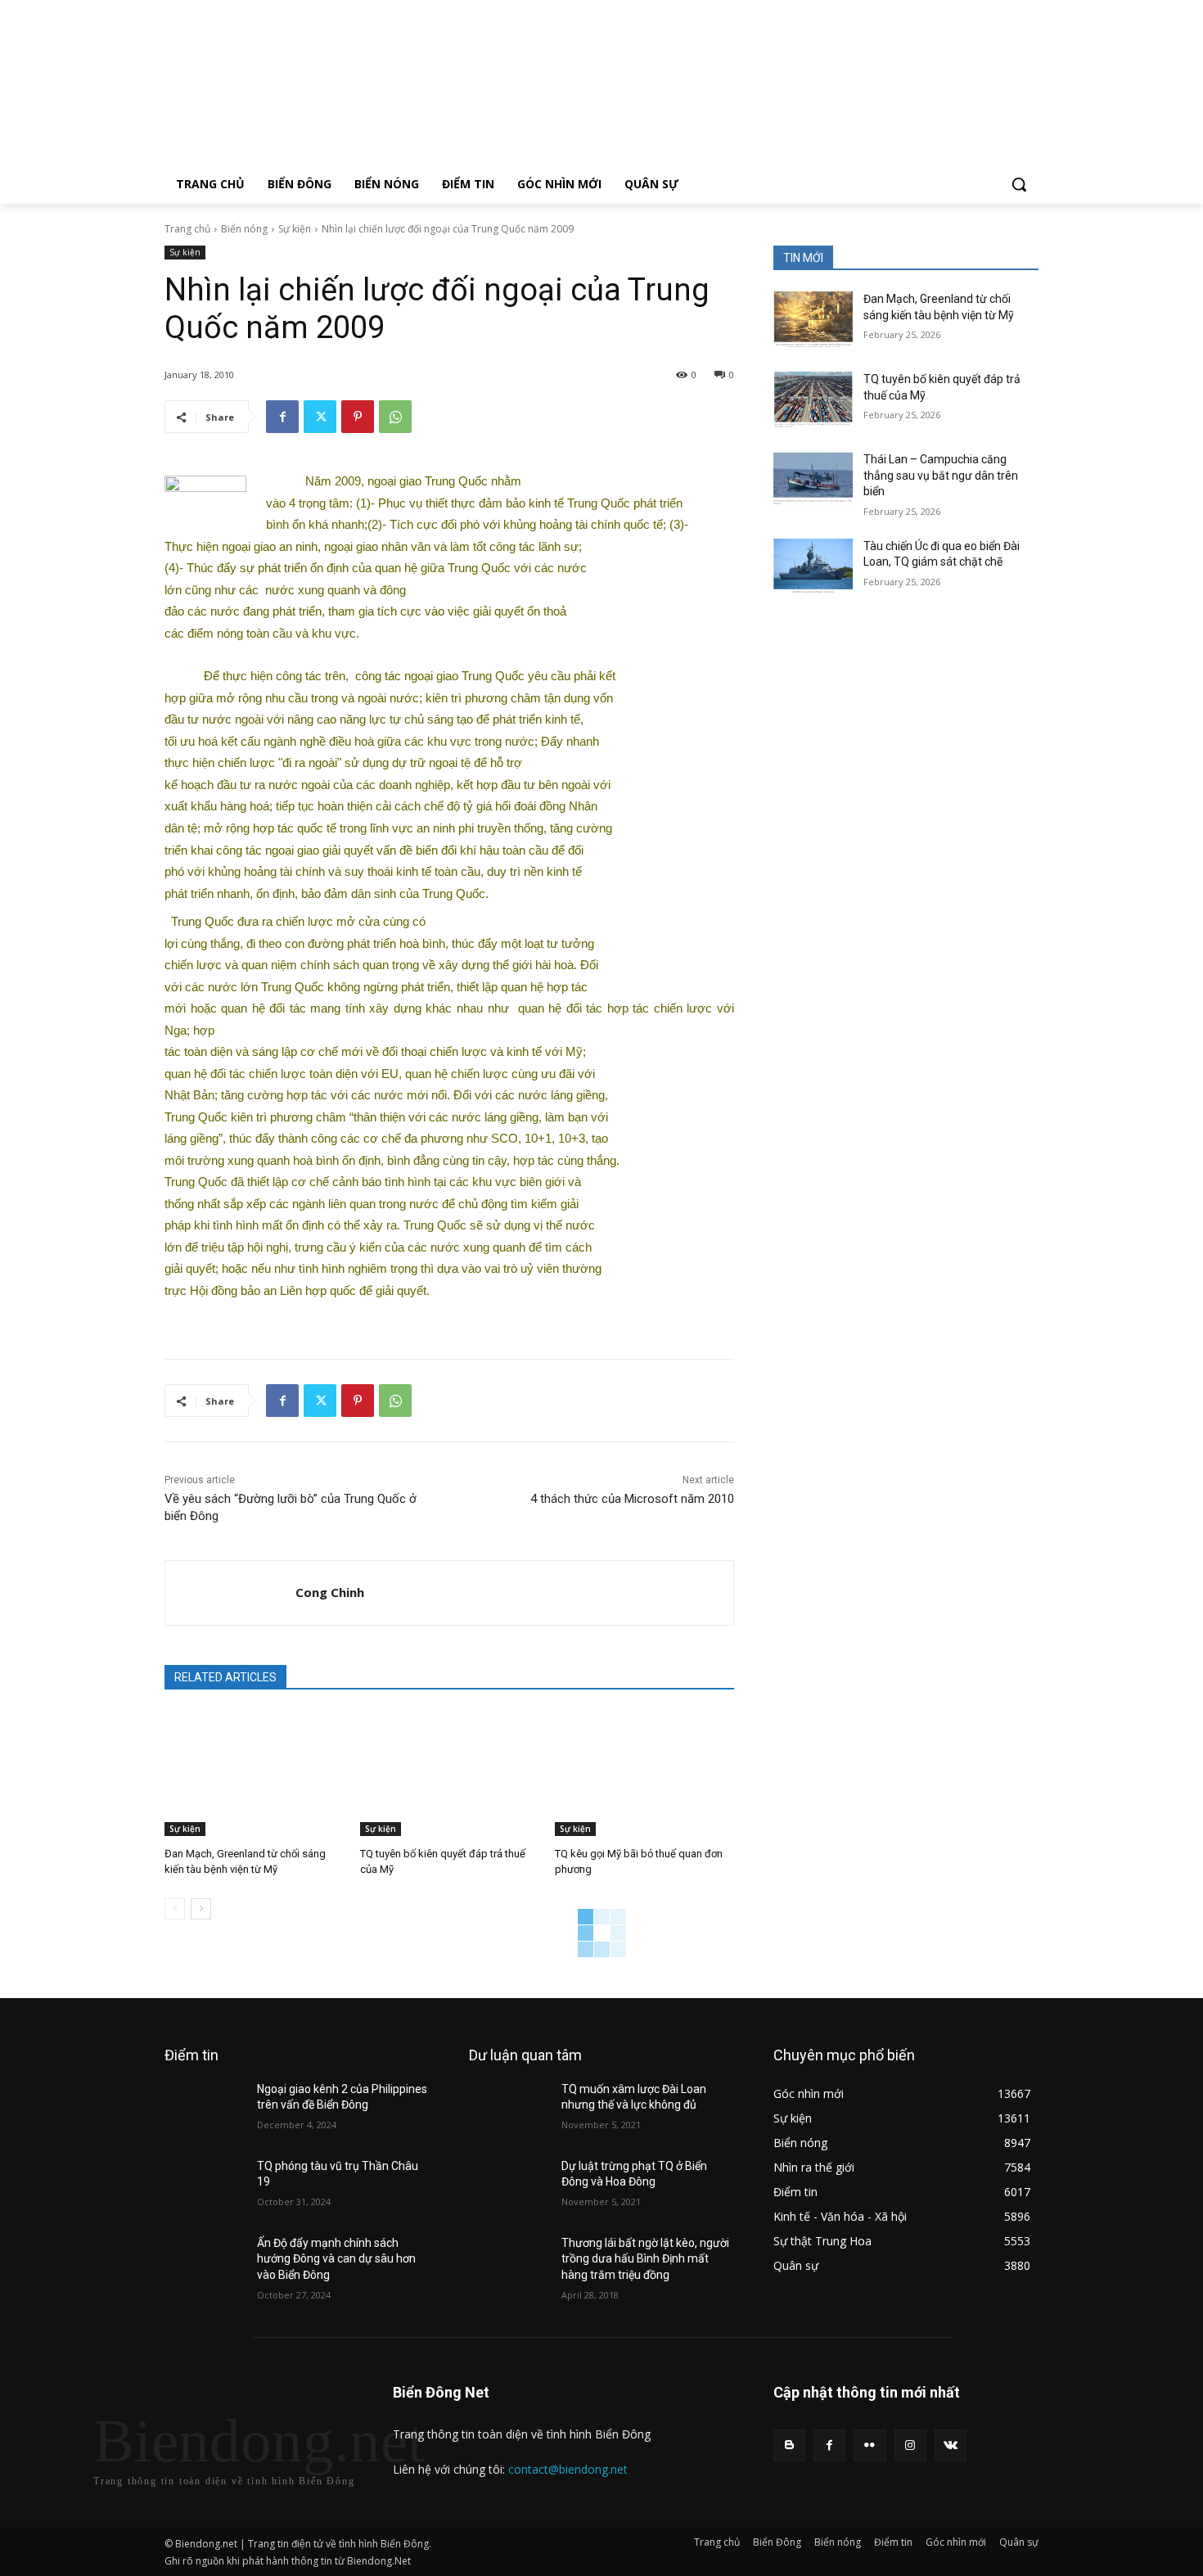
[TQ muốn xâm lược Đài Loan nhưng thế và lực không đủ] (509, 2109)
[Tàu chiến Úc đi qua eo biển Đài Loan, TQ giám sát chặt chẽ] (813, 566)
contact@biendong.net (568, 2469)
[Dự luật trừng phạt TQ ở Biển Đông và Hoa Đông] (509, 2186)
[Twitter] (320, 417)
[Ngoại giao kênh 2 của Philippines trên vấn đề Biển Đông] (204, 2109)
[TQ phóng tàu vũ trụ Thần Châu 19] (204, 2186)
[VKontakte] (951, 2445)
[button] (1019, 184)
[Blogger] (789, 2445)
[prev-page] (175, 1909)
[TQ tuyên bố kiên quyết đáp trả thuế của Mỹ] (450, 1773)
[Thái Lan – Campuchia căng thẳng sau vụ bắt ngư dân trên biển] (813, 480)
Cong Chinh (330, 1592)
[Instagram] (910, 2445)
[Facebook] (282, 417)
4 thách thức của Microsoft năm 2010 (632, 1499)
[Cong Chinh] (230, 1593)
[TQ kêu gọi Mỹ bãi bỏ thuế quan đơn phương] (644, 1773)
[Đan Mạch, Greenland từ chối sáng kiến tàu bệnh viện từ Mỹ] (254, 1773)
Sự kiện (295, 229)
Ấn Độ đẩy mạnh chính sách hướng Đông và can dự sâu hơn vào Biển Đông (336, 2259)
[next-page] (201, 1909)
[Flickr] (870, 2445)
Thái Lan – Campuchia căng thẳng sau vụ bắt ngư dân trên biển (941, 475)
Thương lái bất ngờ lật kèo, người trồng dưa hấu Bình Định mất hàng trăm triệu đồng (645, 2259)
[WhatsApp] (395, 417)
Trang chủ (187, 229)
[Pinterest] (358, 417)
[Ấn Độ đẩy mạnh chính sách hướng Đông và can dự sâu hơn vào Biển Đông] (204, 2263)
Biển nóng (244, 229)
